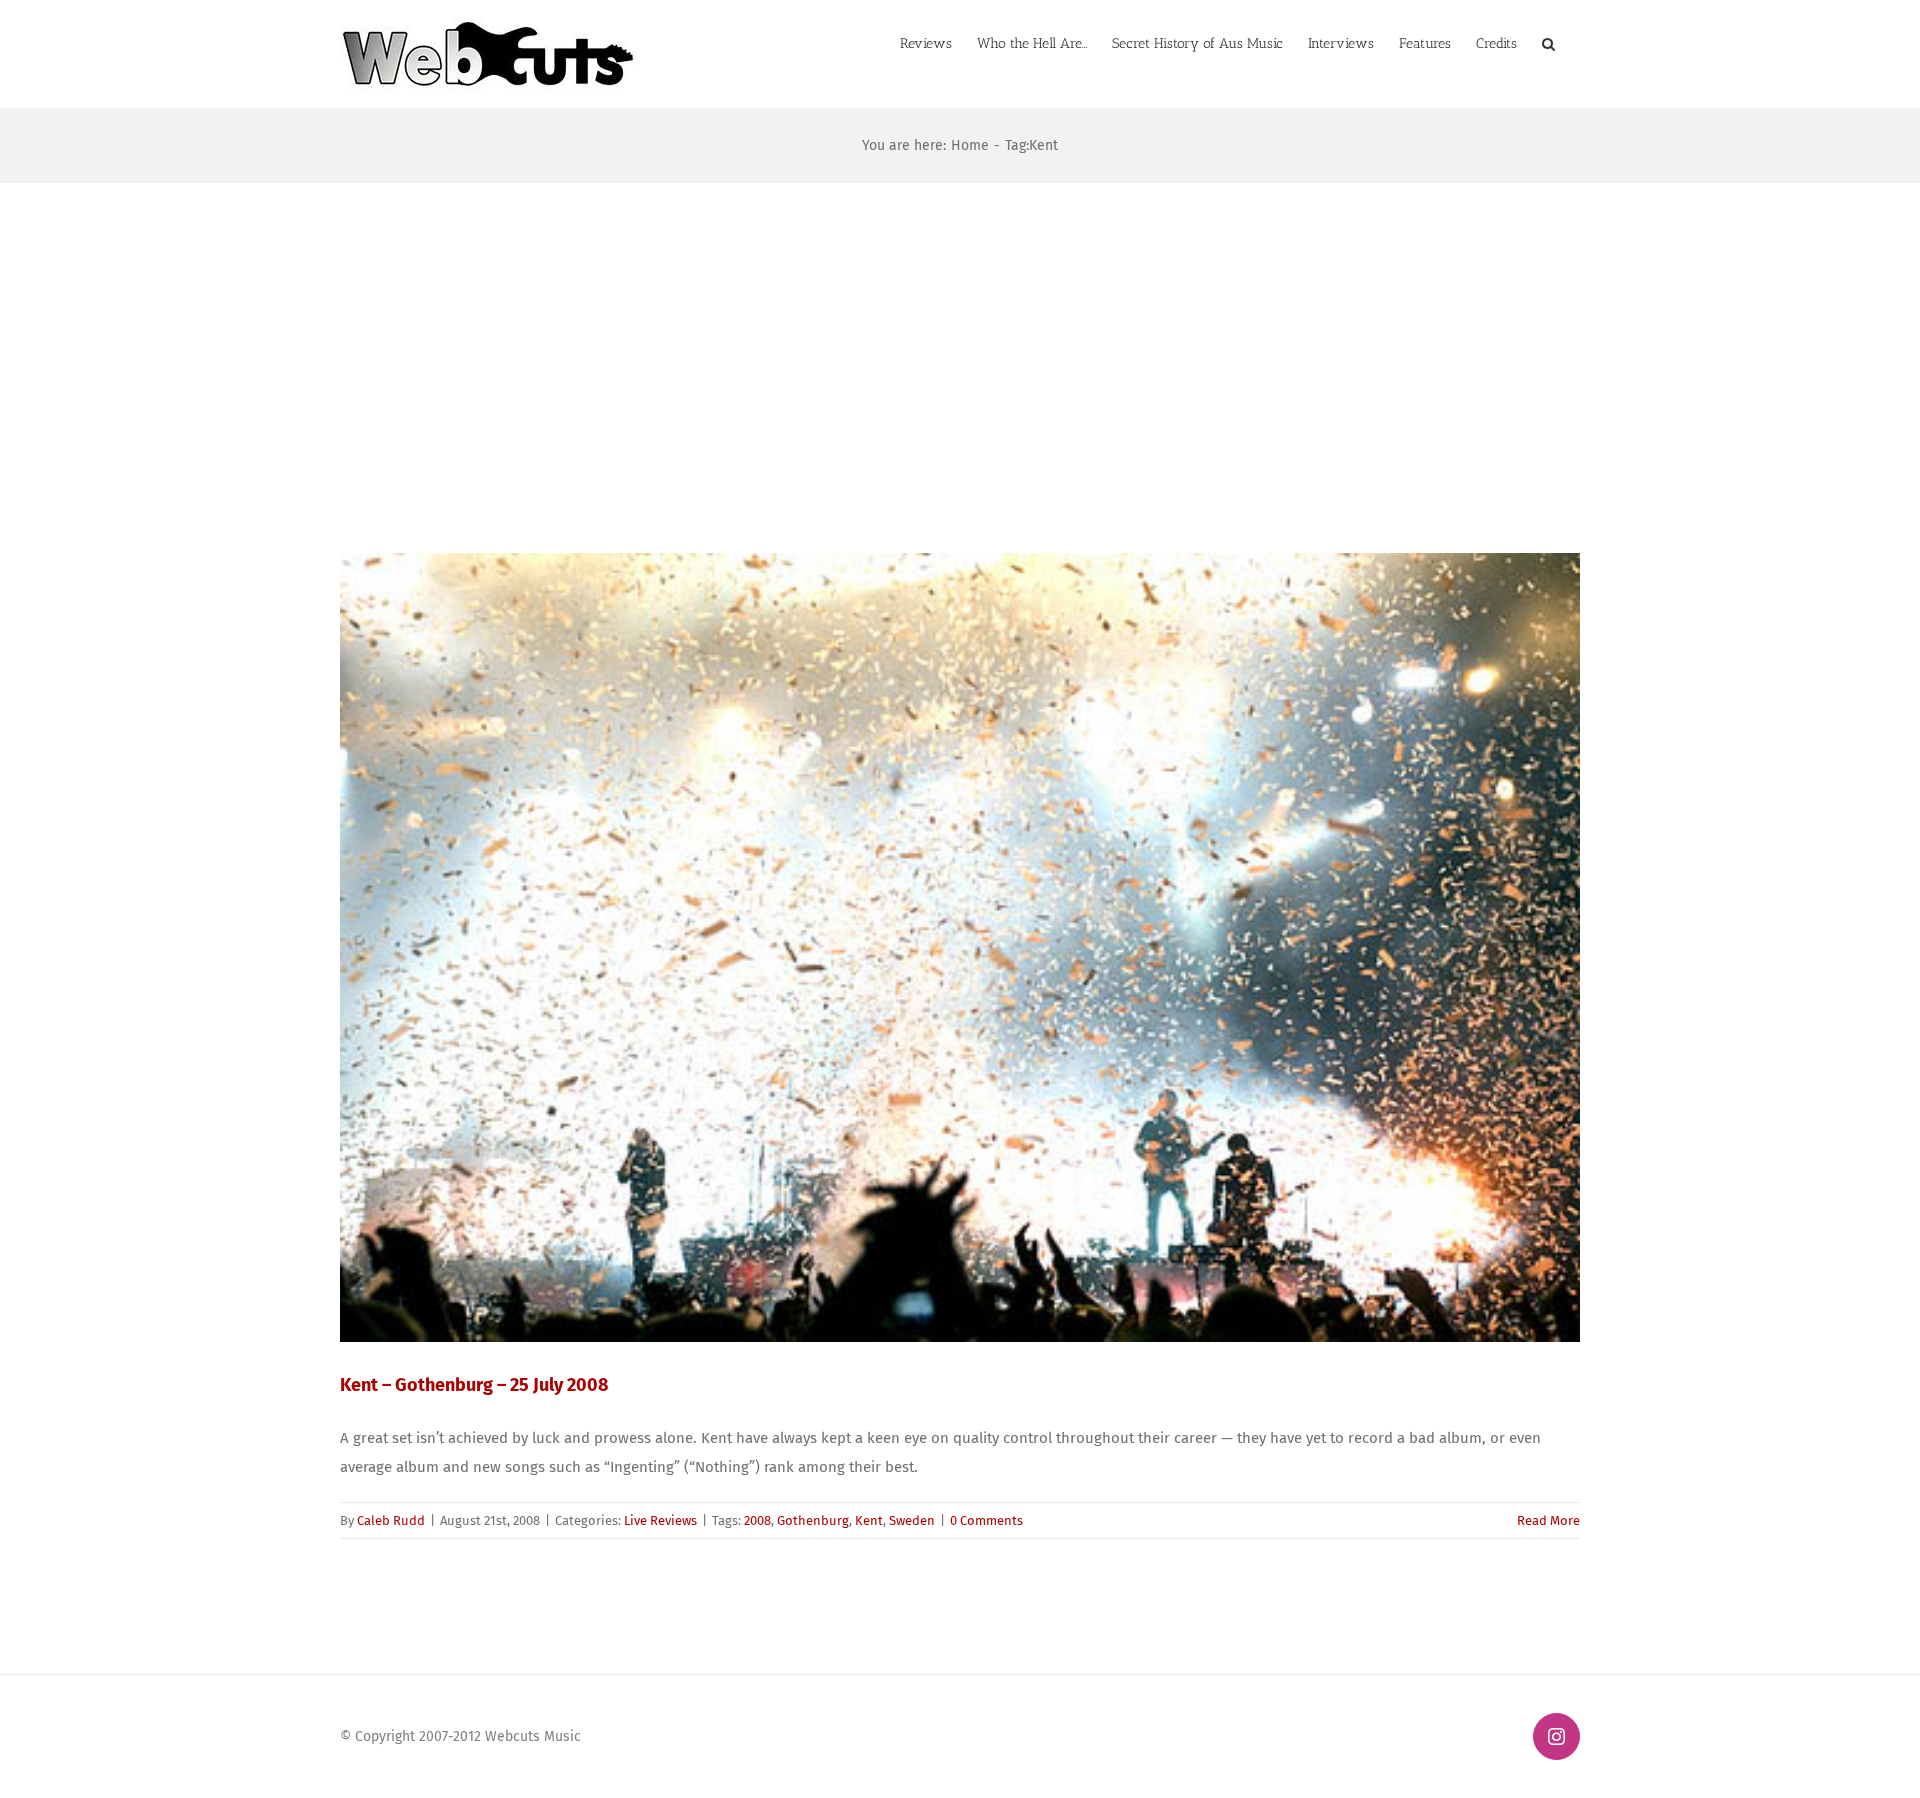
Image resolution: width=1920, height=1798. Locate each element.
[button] (1548, 42)
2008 (757, 1520)
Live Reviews (660, 1520)
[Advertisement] (960, 333)
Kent (869, 1520)
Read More (1548, 1520)
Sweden (912, 1520)
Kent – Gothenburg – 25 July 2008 (474, 1385)
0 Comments (986, 1520)
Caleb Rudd (391, 1520)
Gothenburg (813, 1520)
